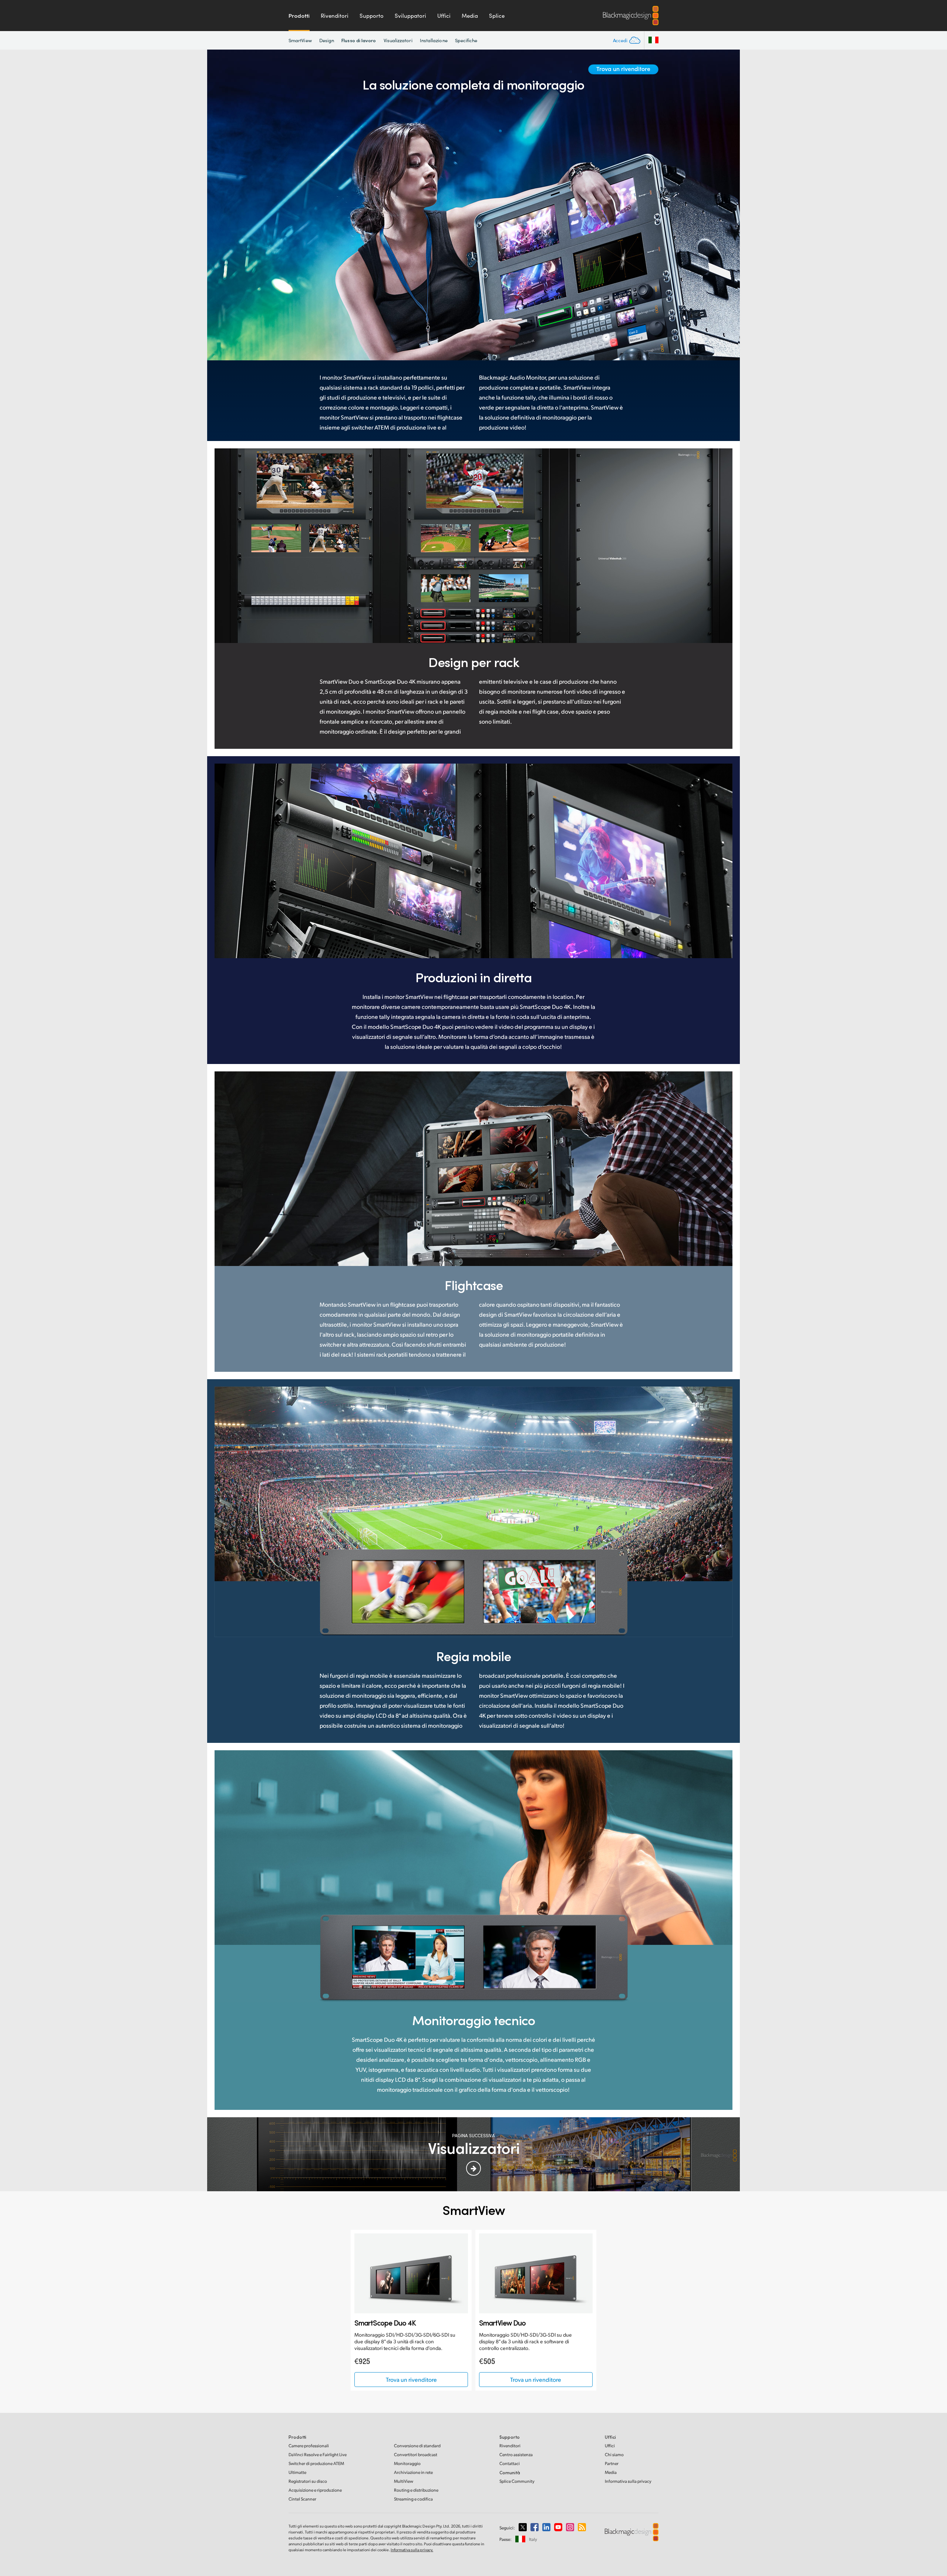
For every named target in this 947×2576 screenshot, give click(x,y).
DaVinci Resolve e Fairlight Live (318, 2454)
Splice (497, 16)
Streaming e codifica (413, 2499)
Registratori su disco (308, 2481)
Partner (612, 2463)
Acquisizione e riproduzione (315, 2490)
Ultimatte (297, 2472)
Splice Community (517, 2481)
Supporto (372, 16)
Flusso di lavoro (359, 40)
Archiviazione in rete (413, 2472)
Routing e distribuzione (416, 2490)
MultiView (404, 2481)
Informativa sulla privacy (628, 2481)
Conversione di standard (417, 2446)
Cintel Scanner (302, 2499)
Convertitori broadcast (416, 2454)
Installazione (434, 40)
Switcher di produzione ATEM (316, 2463)
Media (470, 16)
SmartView (300, 40)
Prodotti (299, 16)
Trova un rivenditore (623, 69)
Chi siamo (614, 2454)
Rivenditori (335, 16)
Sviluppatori (410, 16)
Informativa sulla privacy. (412, 2550)
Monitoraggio (407, 2463)
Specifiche (466, 40)
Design (327, 40)
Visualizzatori (398, 40)
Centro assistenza (516, 2454)
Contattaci (510, 2463)
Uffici (444, 16)
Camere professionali (309, 2446)
